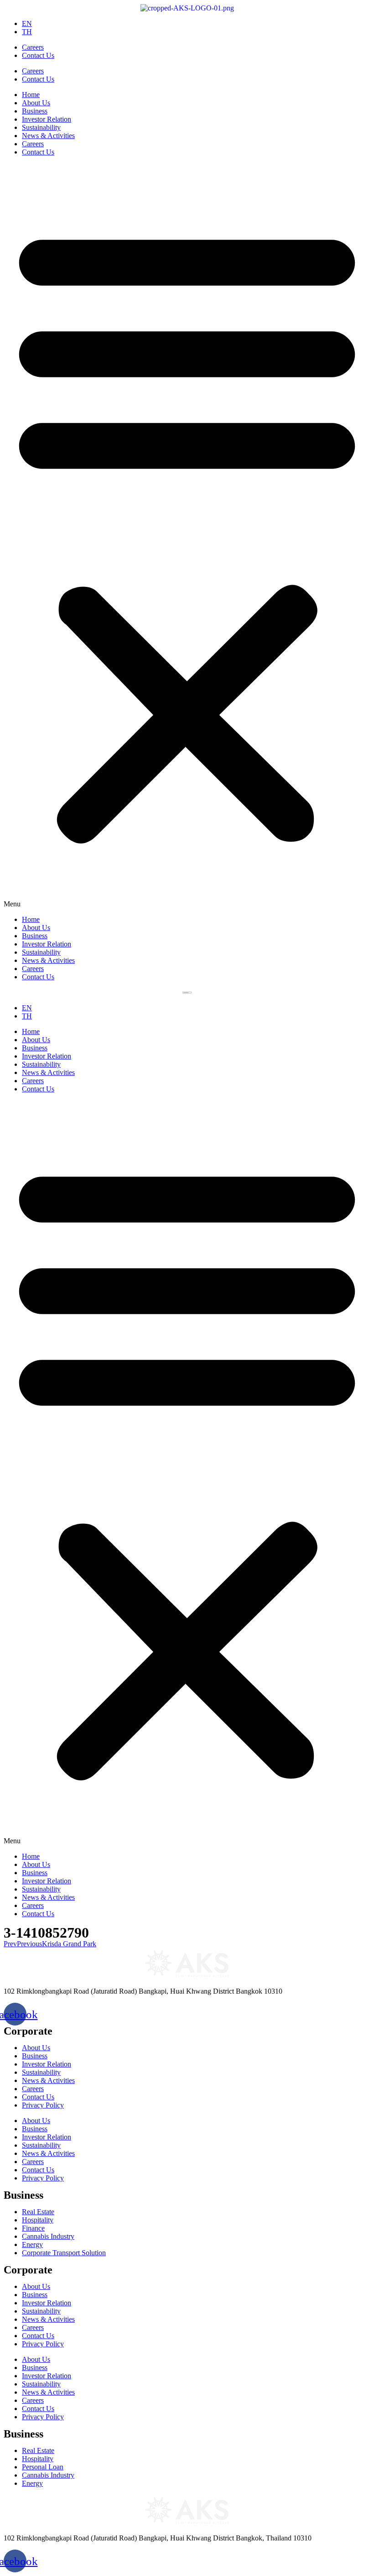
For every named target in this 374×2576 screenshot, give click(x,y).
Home (31, 95)
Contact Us (38, 55)
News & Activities (48, 136)
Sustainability (41, 127)
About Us (36, 103)
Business (35, 111)
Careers (33, 47)
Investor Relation (47, 119)
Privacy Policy (43, 2105)
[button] (187, 536)
